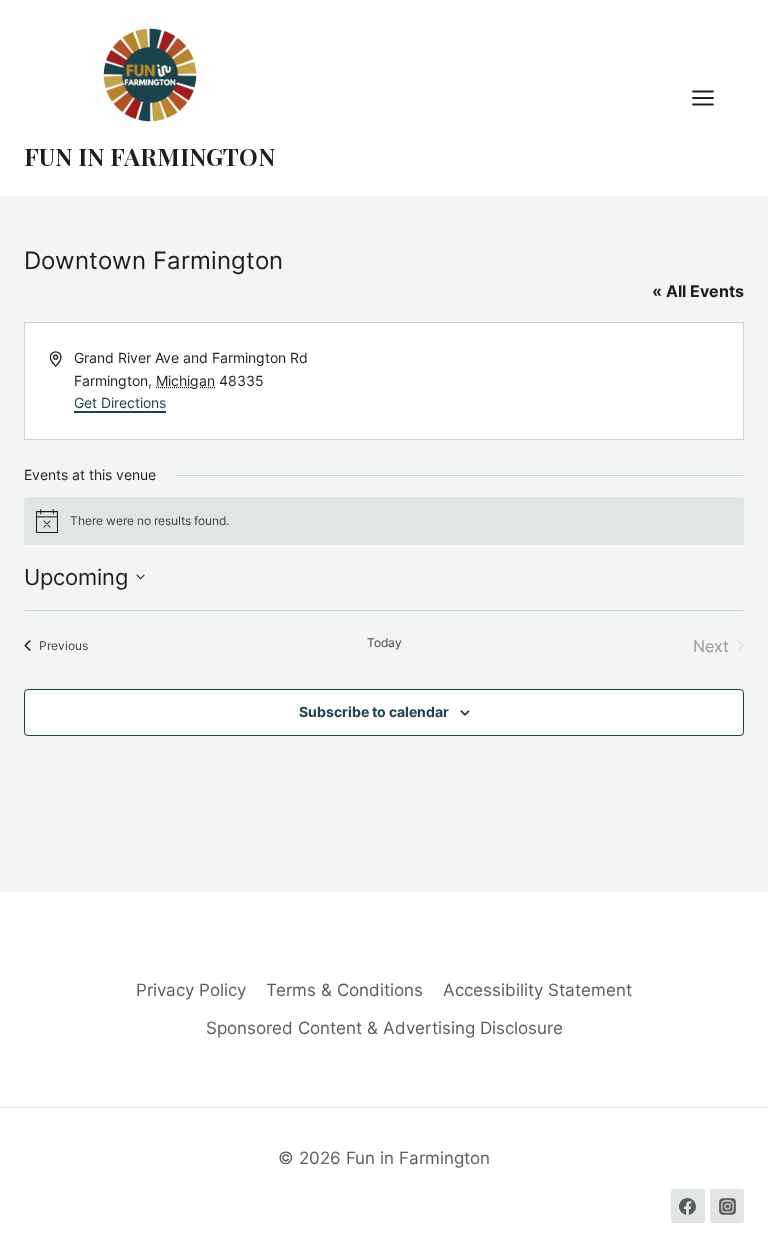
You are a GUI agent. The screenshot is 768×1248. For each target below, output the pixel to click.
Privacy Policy (191, 990)
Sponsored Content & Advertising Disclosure (384, 1028)
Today (384, 642)
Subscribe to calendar (374, 711)
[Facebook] (688, 1206)
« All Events (698, 291)
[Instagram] (727, 1206)
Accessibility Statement (537, 990)
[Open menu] (713, 97)
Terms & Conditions (344, 990)
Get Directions (120, 402)
